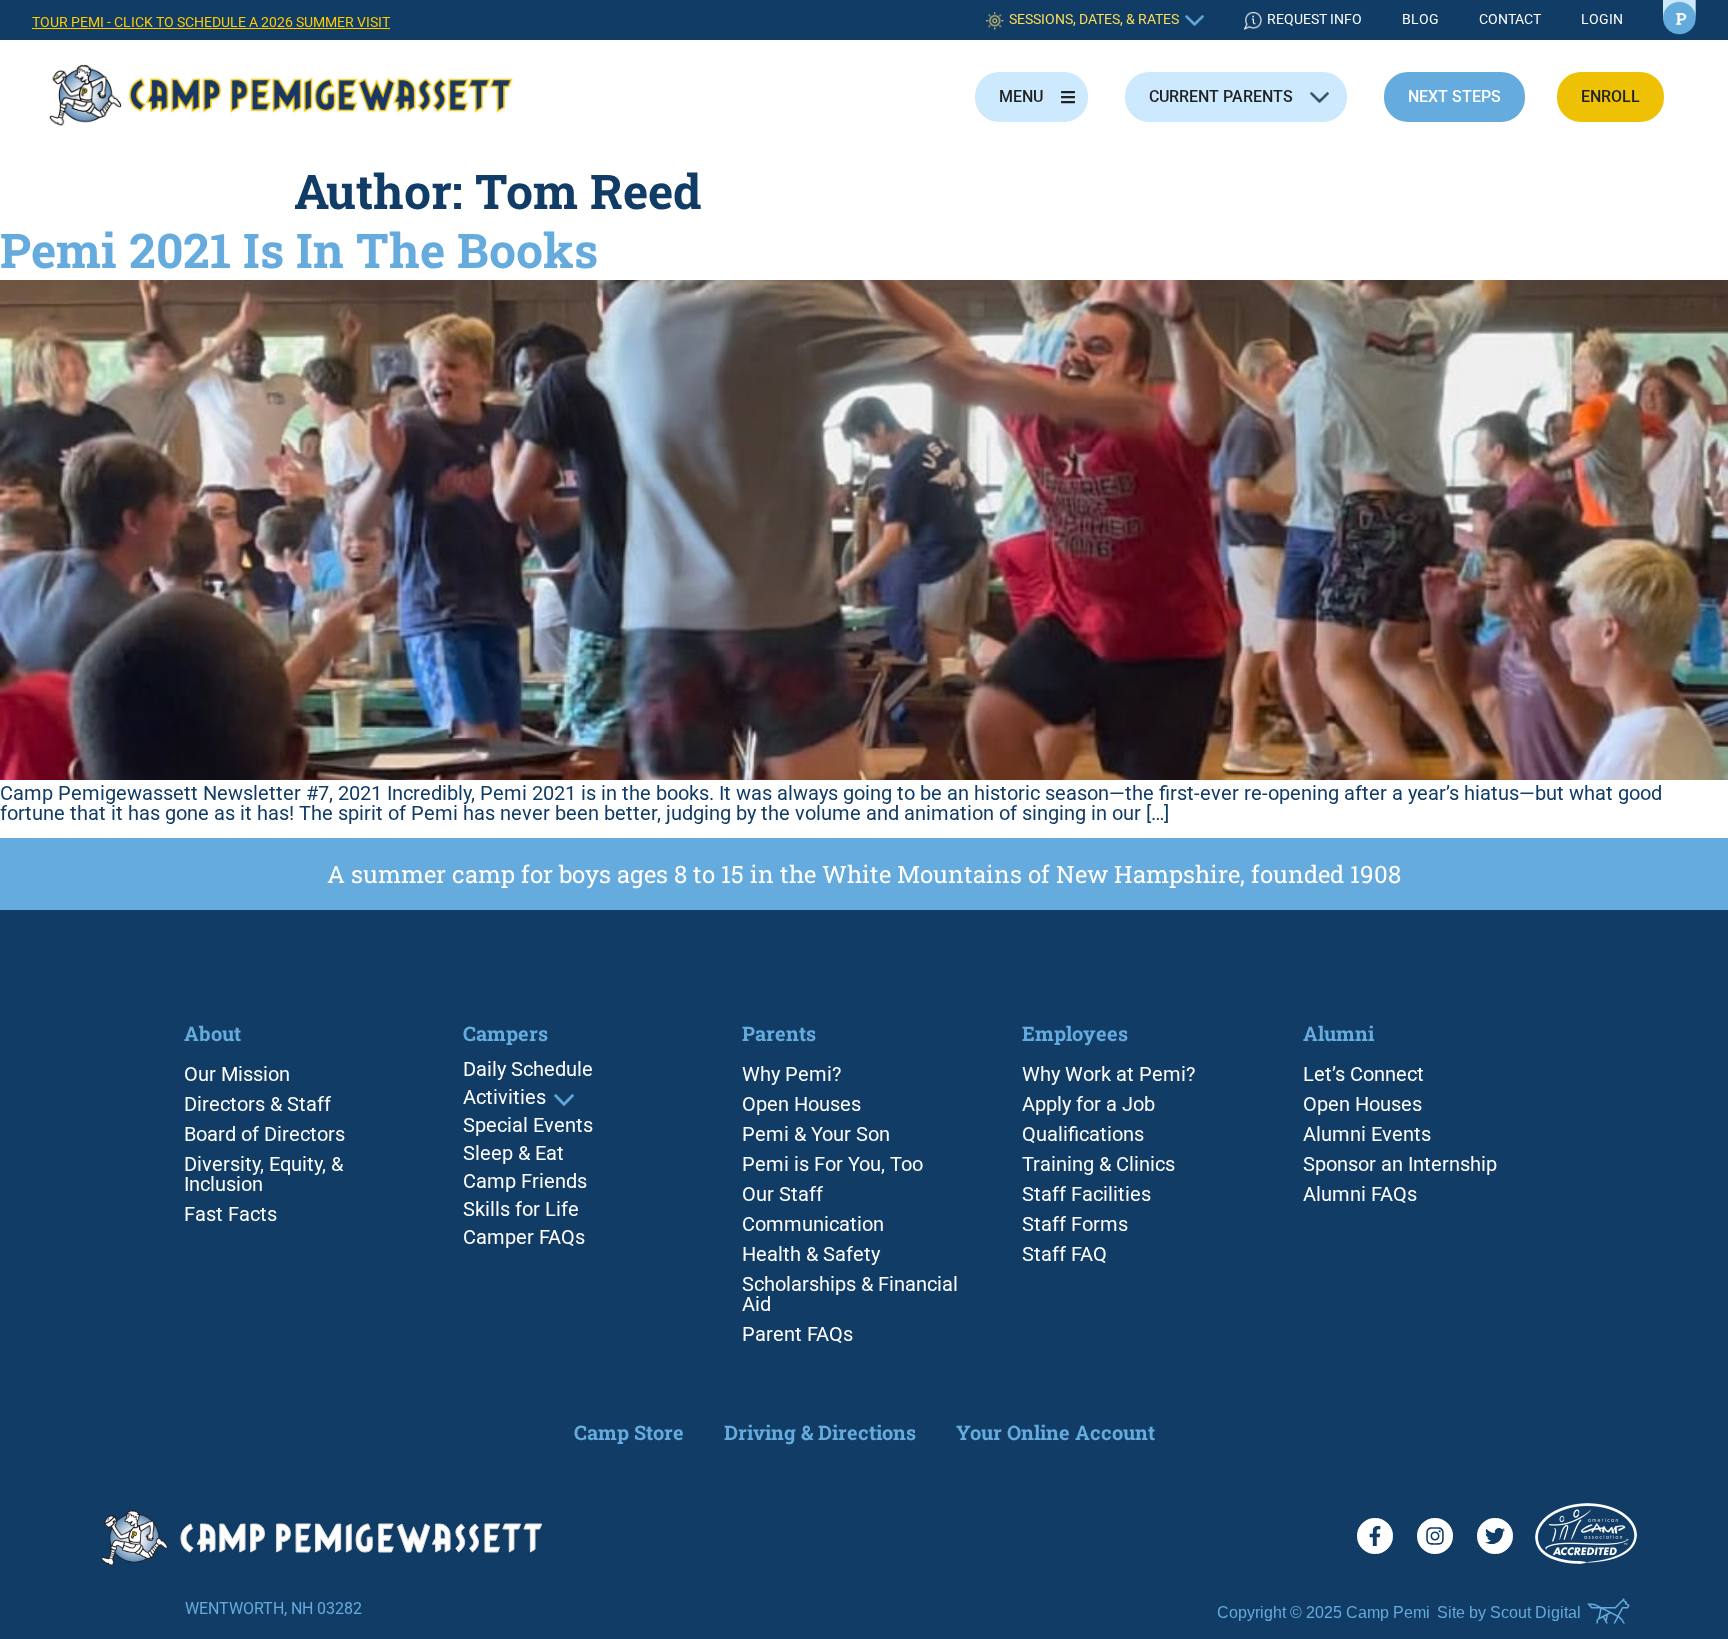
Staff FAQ (1064, 1254)
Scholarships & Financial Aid (850, 1294)
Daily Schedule (528, 1070)
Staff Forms (1075, 1224)
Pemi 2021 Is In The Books (299, 249)
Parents (779, 1033)
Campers (505, 1034)
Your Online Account (1055, 1432)
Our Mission (237, 1074)
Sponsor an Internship (1400, 1164)
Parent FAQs (797, 1334)
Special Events (528, 1126)
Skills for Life (521, 1210)
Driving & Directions (820, 1432)
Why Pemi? (791, 1074)
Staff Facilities (1086, 1194)
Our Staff (782, 1194)
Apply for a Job (1088, 1104)
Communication (813, 1224)
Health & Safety (811, 1254)
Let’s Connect (1363, 1074)
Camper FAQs (524, 1238)
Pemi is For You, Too (832, 1164)
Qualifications (1083, 1134)
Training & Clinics (1098, 1164)
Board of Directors (264, 1134)
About (212, 1033)
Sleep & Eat (513, 1154)
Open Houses (801, 1104)
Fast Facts (230, 1214)
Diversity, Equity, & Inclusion (263, 1174)
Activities (504, 1098)
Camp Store (629, 1432)
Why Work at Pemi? (1108, 1074)
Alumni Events (1367, 1134)
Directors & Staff (257, 1104)
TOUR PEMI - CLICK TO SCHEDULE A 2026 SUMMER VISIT (211, 22)
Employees (1075, 1033)
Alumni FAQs (1360, 1194)
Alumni (1338, 1033)
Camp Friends (525, 1182)
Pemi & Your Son (816, 1134)
